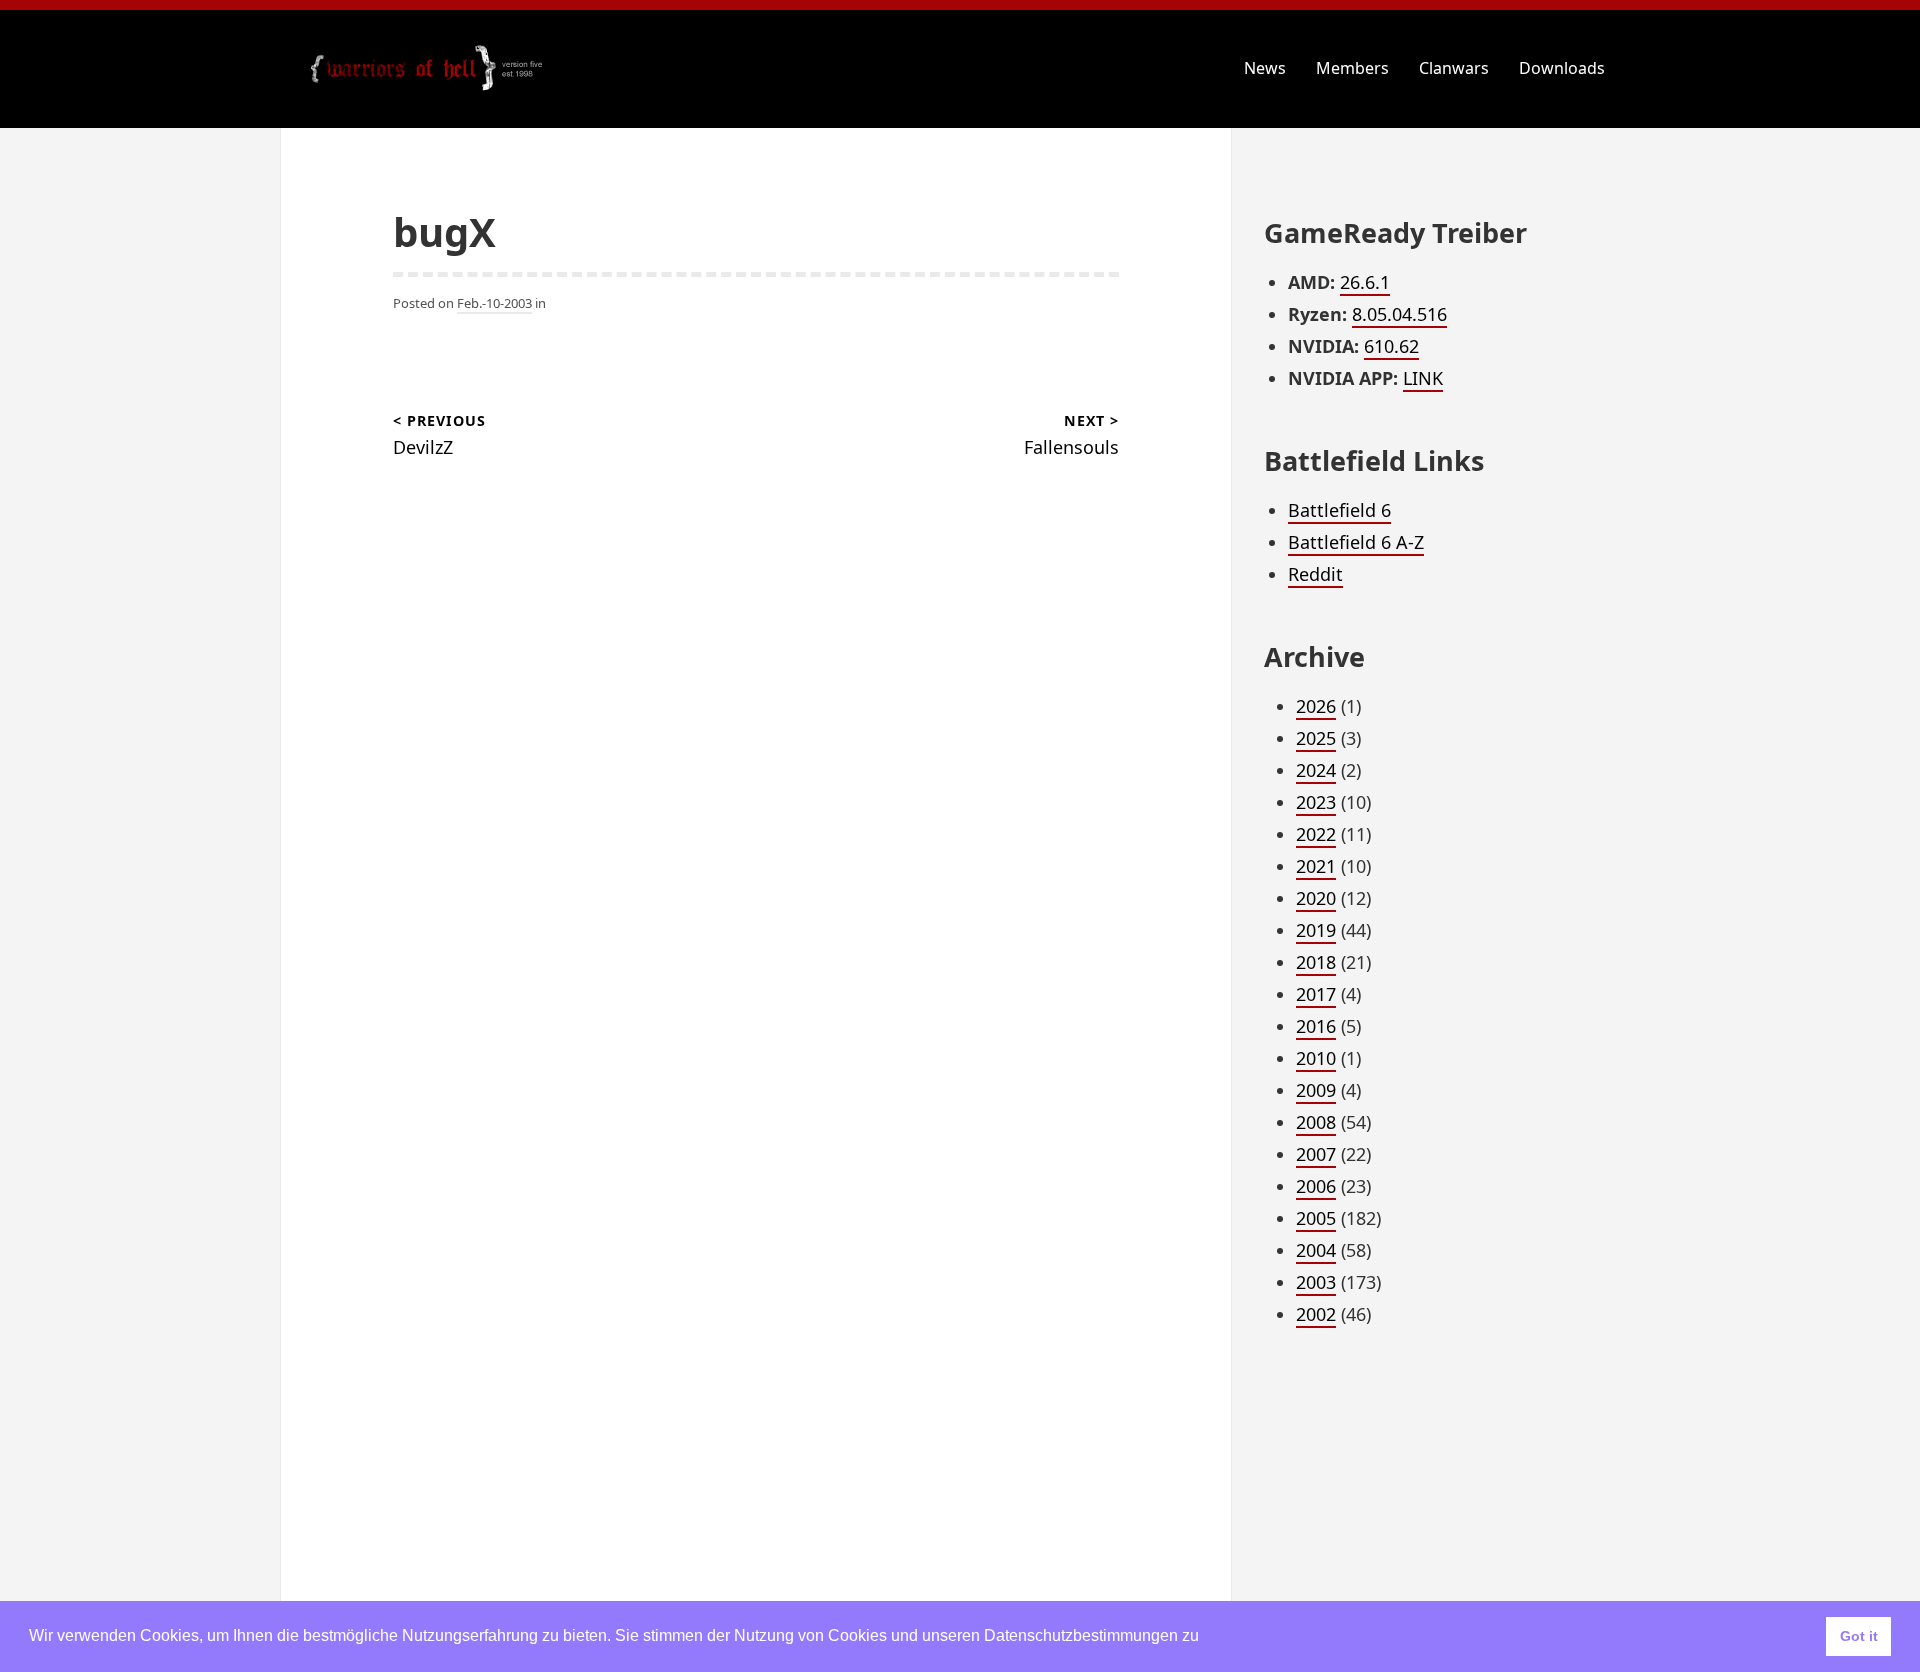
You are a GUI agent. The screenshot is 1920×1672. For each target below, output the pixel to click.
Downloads (1562, 68)
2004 (1316, 1250)
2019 (1316, 930)
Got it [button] (1859, 1636)
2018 (1316, 962)
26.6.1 (1365, 282)
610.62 (1391, 346)
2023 (1316, 802)
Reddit (1315, 574)
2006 (1316, 1186)
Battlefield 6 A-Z (1356, 542)
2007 (1316, 1154)
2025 (1316, 738)
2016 (1316, 1026)
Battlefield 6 (1339, 510)
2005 (1316, 1218)
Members (1352, 68)
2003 (1316, 1282)
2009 (1316, 1090)
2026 (1316, 706)
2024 (1316, 770)
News (1265, 68)
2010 (1316, 1058)
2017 (1316, 994)
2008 (1316, 1122)
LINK (1423, 378)
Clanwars (1454, 68)
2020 (1316, 898)
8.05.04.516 (1399, 314)
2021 (1316, 866)
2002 (1316, 1314)
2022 (1316, 834)
